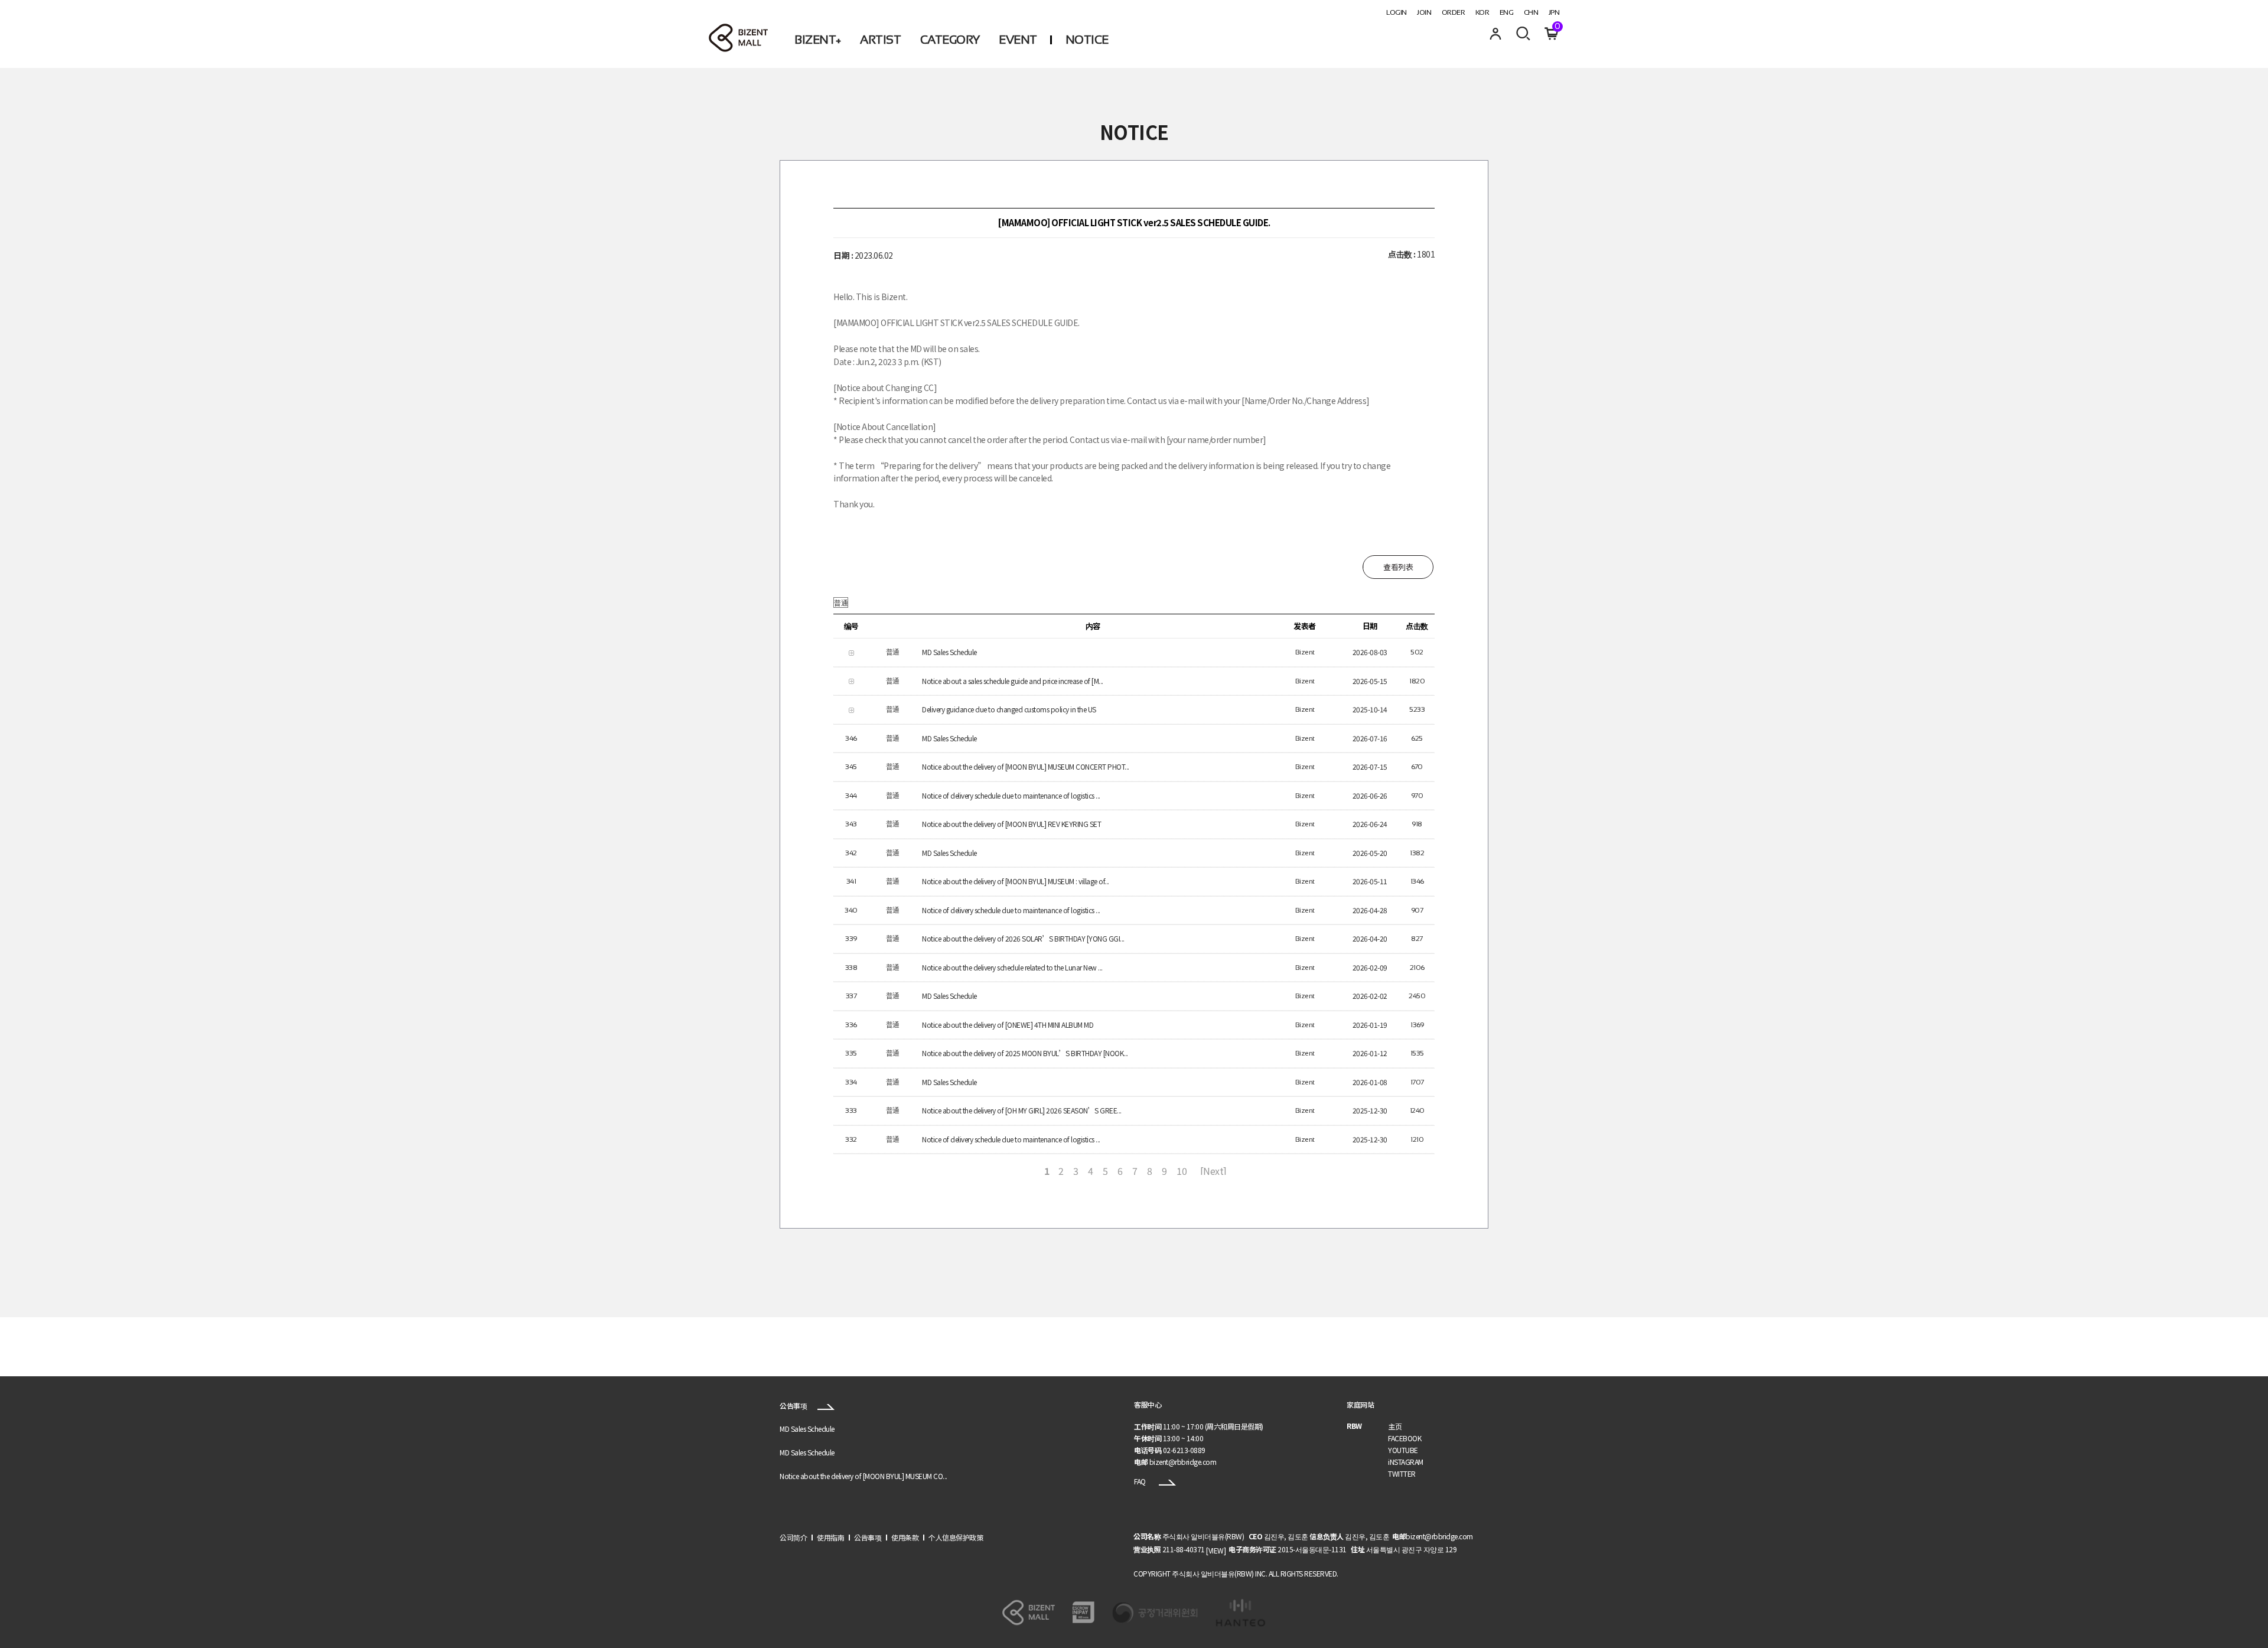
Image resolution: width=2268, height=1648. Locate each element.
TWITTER (1402, 1473)
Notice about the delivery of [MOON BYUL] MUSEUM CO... (863, 1476)
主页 (1395, 1426)
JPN (1554, 12)
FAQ (1140, 1481)
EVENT (1018, 40)
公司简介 (793, 1537)
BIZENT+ (818, 40)
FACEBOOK (1405, 1438)
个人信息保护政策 (956, 1537)
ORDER (1454, 12)
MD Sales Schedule (807, 1429)
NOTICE (1087, 40)
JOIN (1424, 12)
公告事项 (794, 1406)
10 (1182, 1170)
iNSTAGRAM (1406, 1462)
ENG (1507, 12)
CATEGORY (950, 40)
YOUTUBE (1403, 1450)
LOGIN (1397, 12)
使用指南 (830, 1537)
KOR (1482, 12)
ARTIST (880, 40)
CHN (1531, 12)
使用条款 (905, 1537)
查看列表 (1398, 567)
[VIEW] (1216, 1550)
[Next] (1213, 1170)
